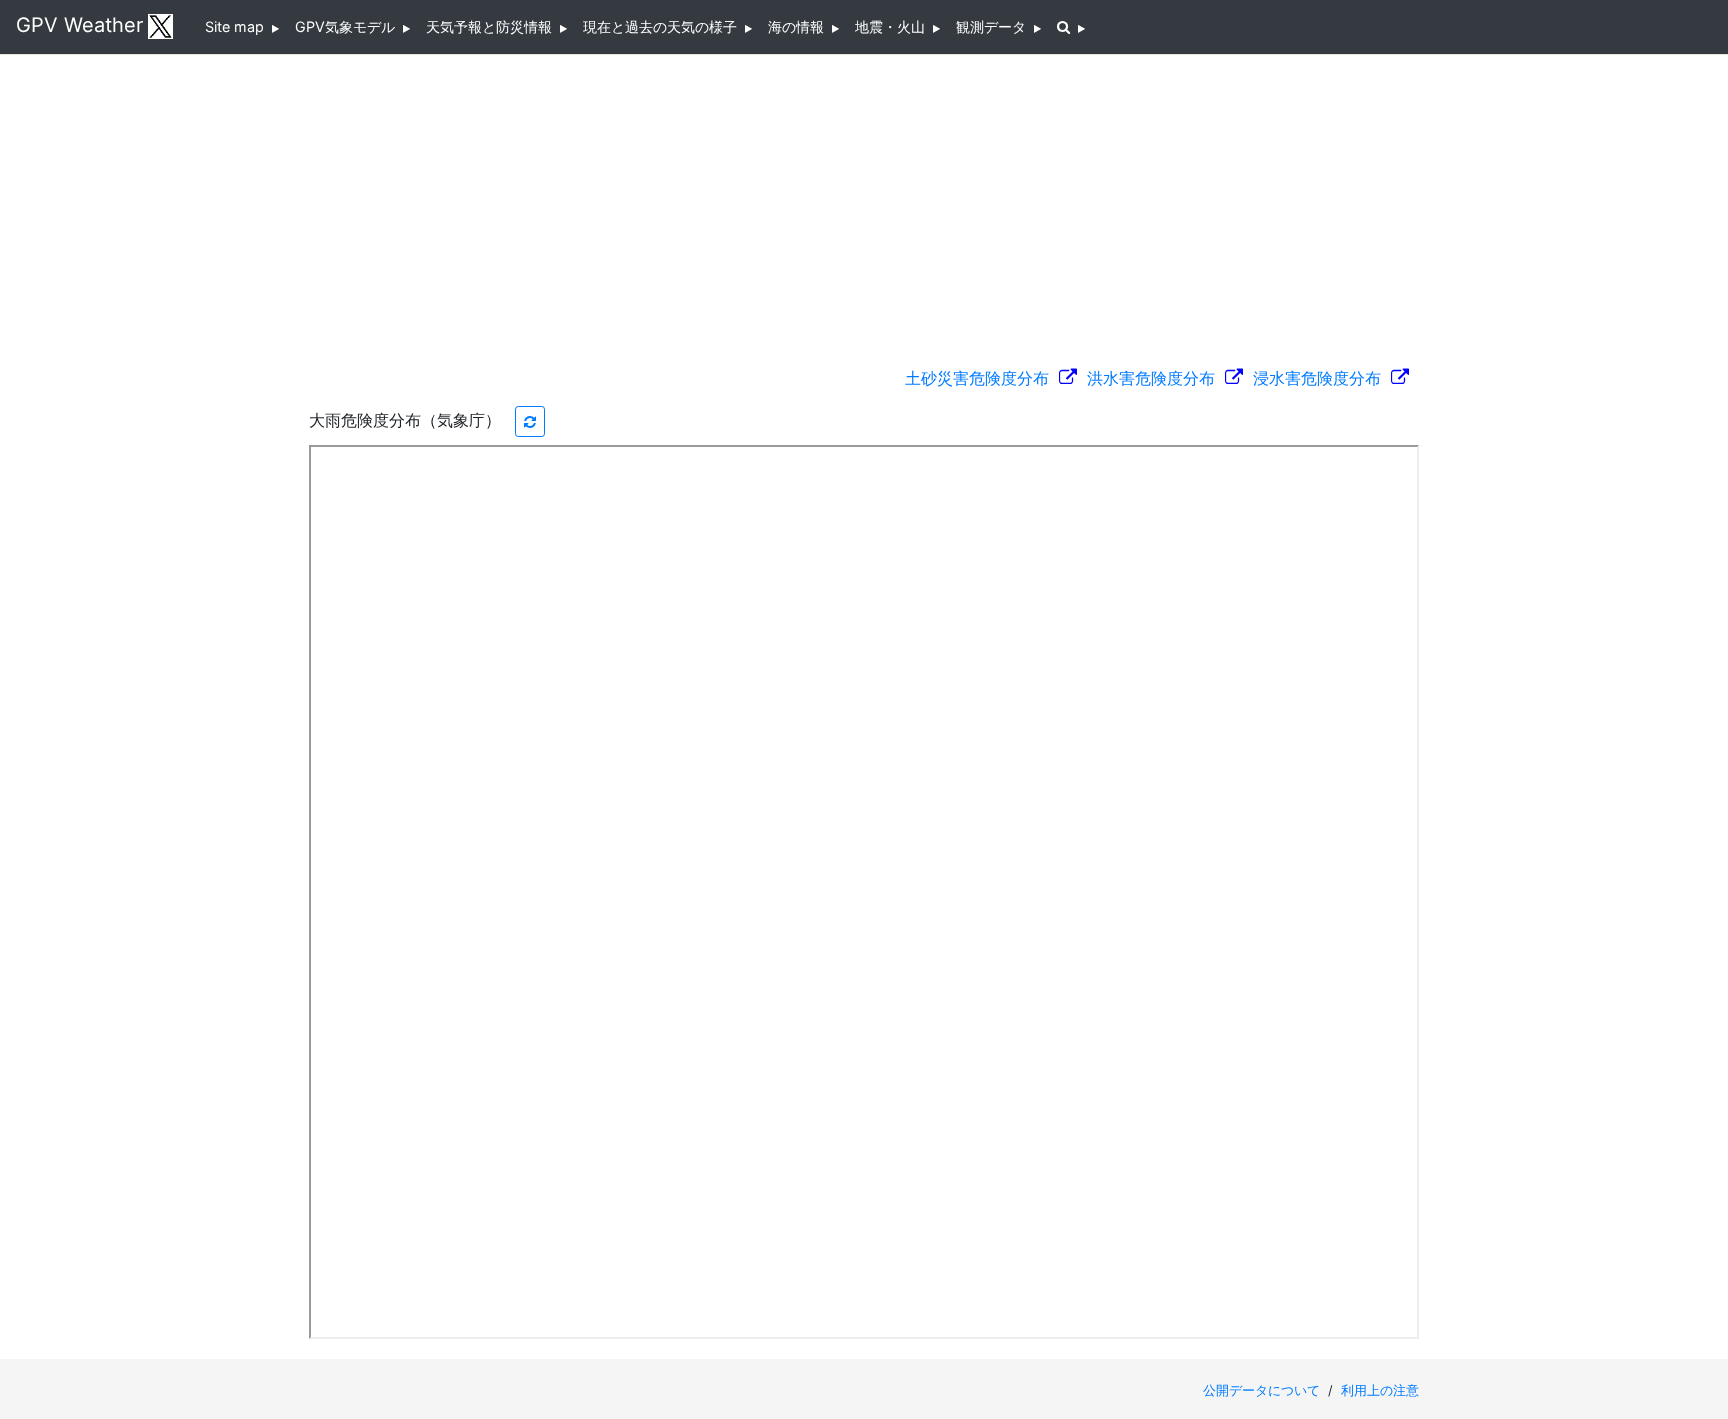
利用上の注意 (1380, 1390)
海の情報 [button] (800, 26)
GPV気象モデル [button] (349, 26)
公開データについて (1263, 1390)
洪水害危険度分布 (1156, 378)
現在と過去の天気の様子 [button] (664, 26)
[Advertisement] (864, 200)
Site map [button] (238, 26)
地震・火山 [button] (894, 26)
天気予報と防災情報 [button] (493, 26)
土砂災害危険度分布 (982, 378)
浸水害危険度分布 (1322, 378)
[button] (1071, 27)
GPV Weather (79, 25)
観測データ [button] (995, 26)
